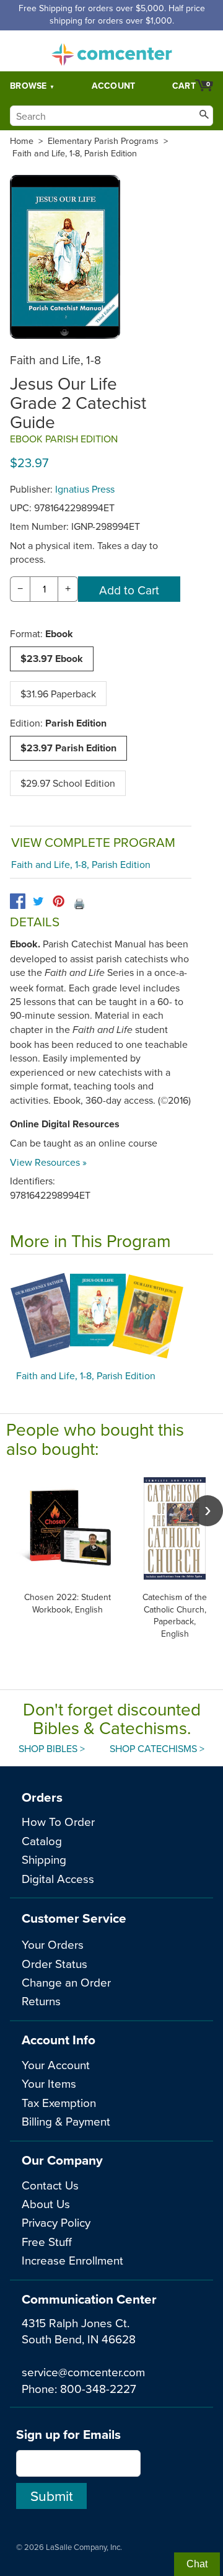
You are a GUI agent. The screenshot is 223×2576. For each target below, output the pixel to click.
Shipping (44, 1859)
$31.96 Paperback (58, 694)
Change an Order (66, 1982)
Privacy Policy (56, 2222)
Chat (197, 2564)
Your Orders (53, 1944)
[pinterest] (59, 901)
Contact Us (50, 2185)
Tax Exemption (59, 2102)
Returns (41, 2001)
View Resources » (48, 1162)
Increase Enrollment (72, 2260)
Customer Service (74, 1918)
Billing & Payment (66, 2121)
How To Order (58, 1821)
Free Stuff (47, 2241)
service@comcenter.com (83, 2372)
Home (22, 141)
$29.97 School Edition (68, 783)
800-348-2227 (98, 2388)
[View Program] (111, 1315)
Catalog (42, 1840)
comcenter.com (111, 51)
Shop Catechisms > (157, 1748)
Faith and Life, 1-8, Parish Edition (75, 153)
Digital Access (58, 1878)
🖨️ (79, 903)
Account (114, 86)
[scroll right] (208, 1511)
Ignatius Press (85, 489)
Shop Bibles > (52, 1748)
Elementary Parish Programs (103, 141)
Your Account (56, 2064)
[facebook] (18, 901)
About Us (46, 2203)
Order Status (55, 1963)
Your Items (49, 2083)
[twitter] (38, 901)
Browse (28, 86)
